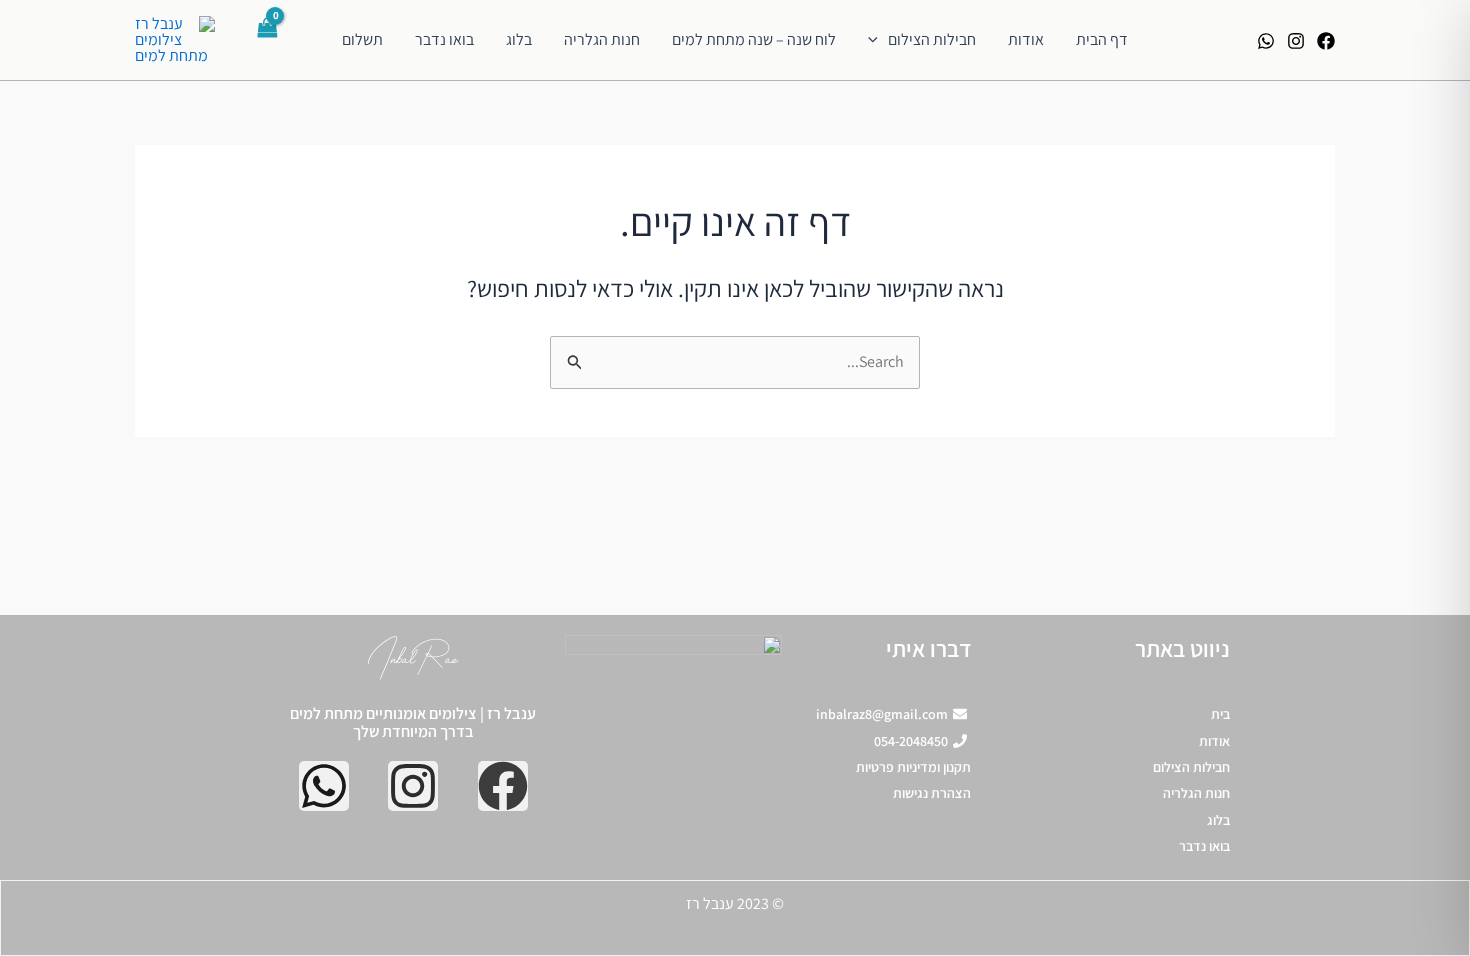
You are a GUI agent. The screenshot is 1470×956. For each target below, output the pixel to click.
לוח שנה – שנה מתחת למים (754, 39)
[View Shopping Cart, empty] (269, 40)
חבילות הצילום (932, 39)
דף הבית (1102, 39)
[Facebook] (1326, 41)
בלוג (519, 39)
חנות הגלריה (602, 39)
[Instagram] (1296, 41)
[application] (878, 40)
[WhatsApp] (1266, 41)
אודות (1026, 39)
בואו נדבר (444, 39)
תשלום (362, 39)
